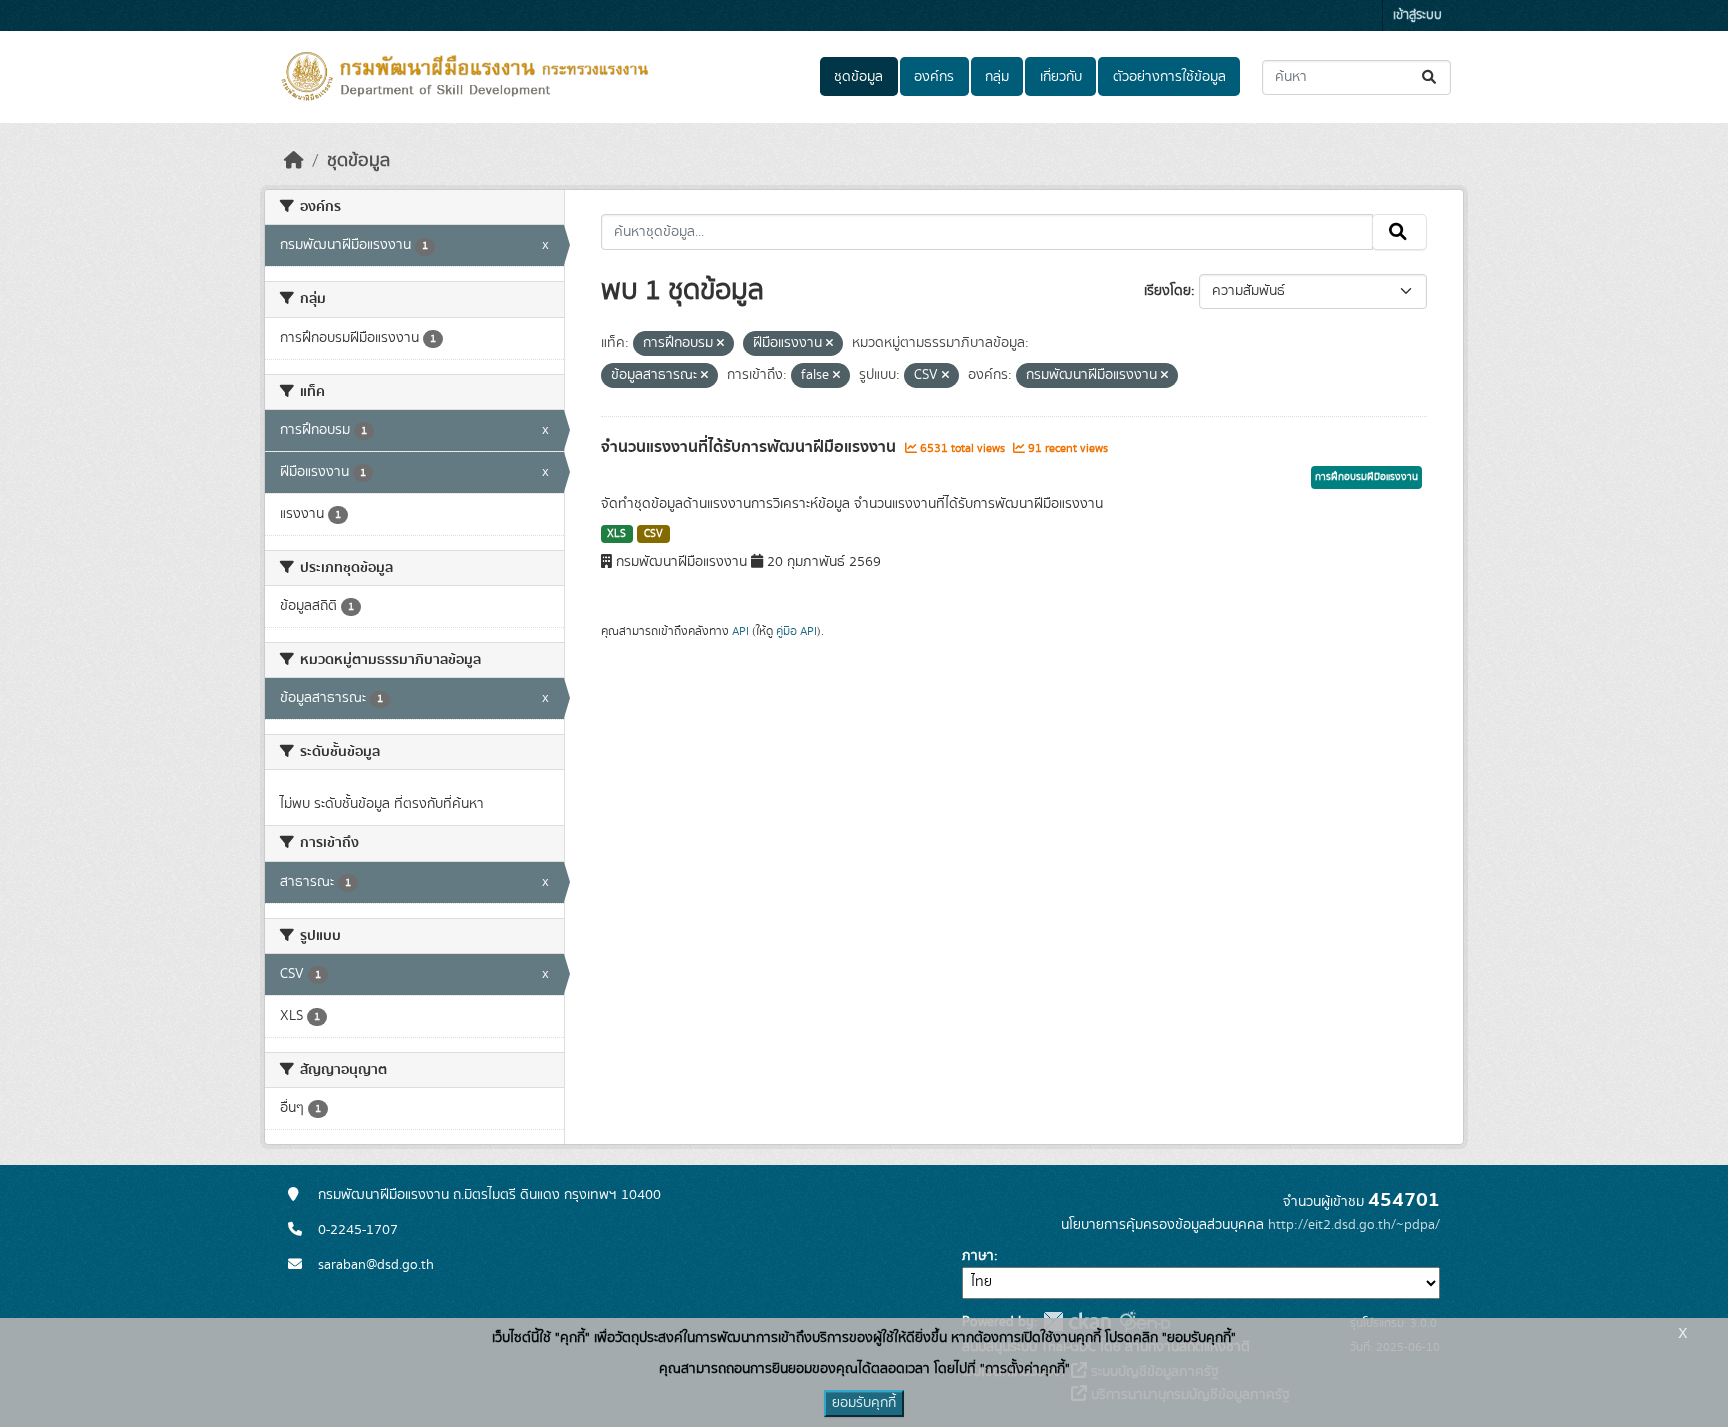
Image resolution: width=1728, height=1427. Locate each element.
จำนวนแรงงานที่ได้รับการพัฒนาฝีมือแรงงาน (750, 447)
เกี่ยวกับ (1061, 77)
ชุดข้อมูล (858, 77)
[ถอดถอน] (720, 344)
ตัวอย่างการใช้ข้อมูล (1169, 77)
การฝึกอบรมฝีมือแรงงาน (1366, 477)
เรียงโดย (1167, 291)
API (740, 631)
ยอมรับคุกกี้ (864, 1403)
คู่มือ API (796, 631)
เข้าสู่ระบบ (1417, 15)
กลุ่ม (997, 77)
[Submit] (1430, 77)
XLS (616, 534)
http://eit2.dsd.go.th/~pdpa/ (1354, 1225)
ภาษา (978, 1256)
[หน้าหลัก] (294, 161)
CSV (653, 534)
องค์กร (934, 77)
